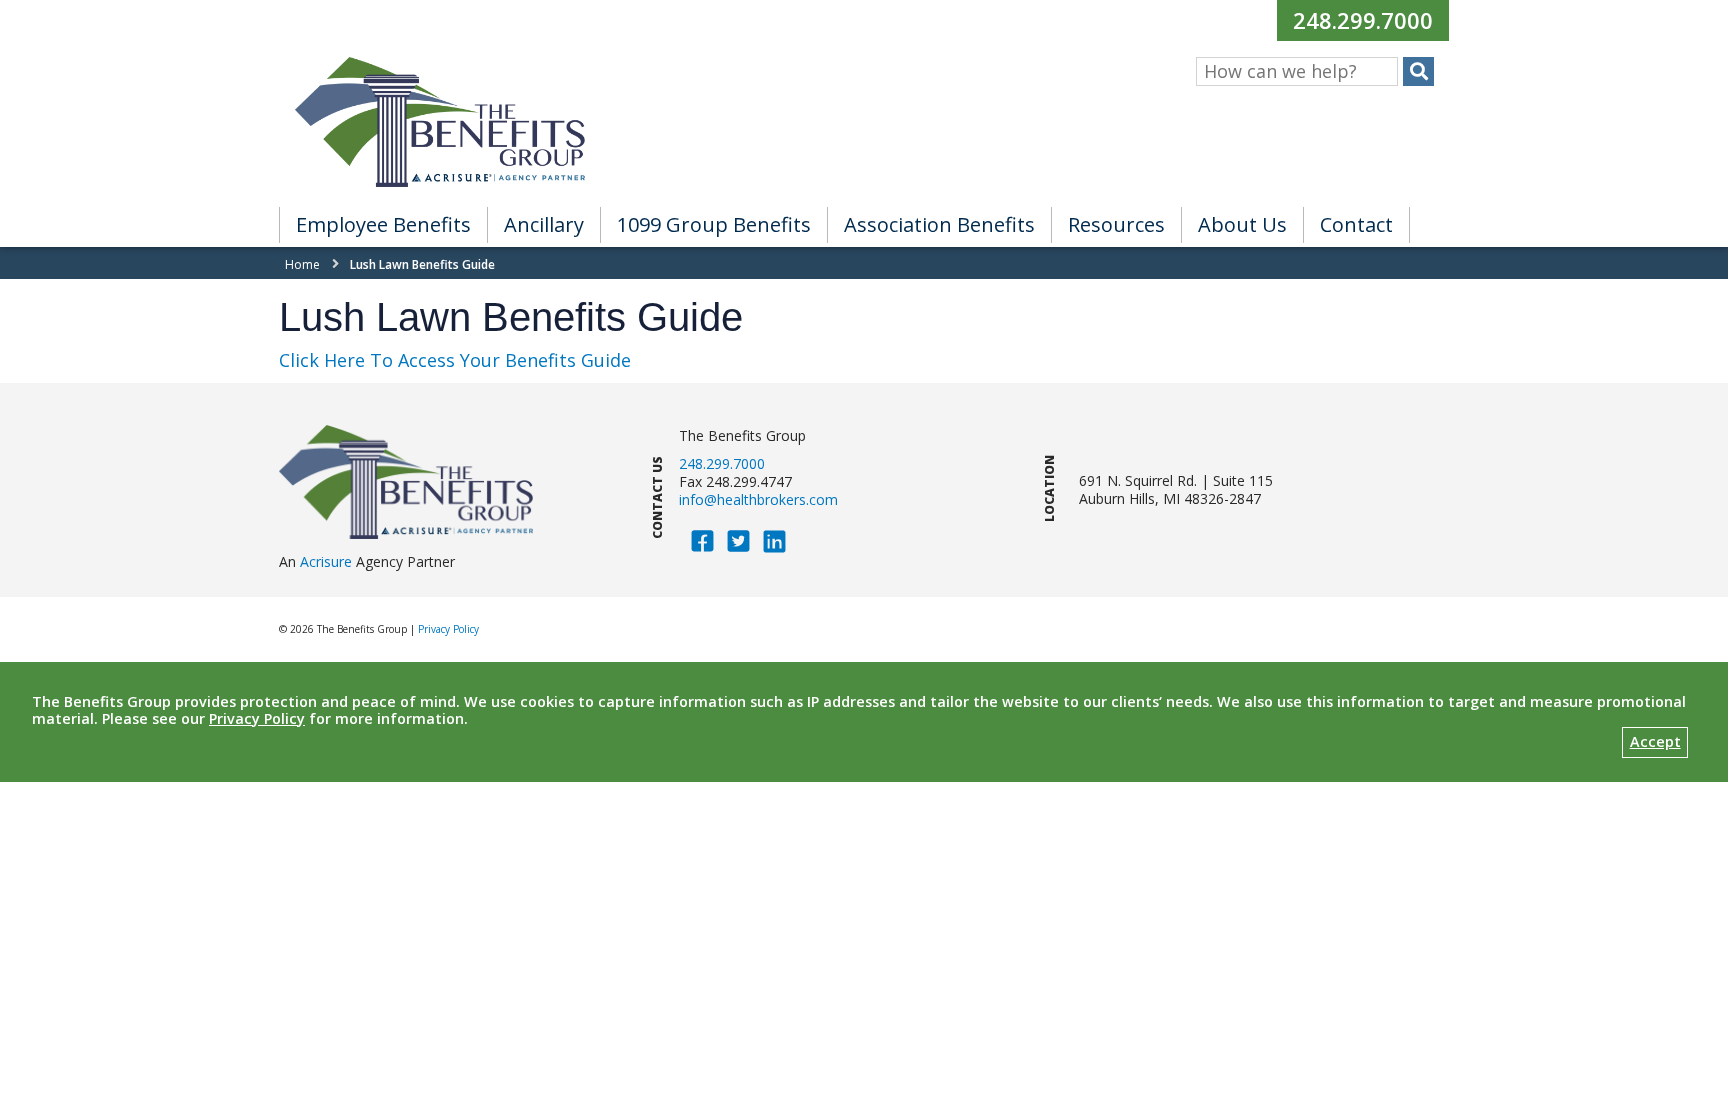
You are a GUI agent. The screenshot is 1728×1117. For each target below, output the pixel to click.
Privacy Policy (448, 629)
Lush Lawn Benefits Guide (422, 264)
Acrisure (326, 561)
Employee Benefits (383, 224)
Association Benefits (939, 224)
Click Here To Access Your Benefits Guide (455, 360)
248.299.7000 (1370, 19)
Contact (1356, 224)
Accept (1655, 741)
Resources (1116, 224)
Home (302, 264)
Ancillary (544, 224)
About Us (1242, 224)
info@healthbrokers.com (758, 499)
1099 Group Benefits (714, 224)
